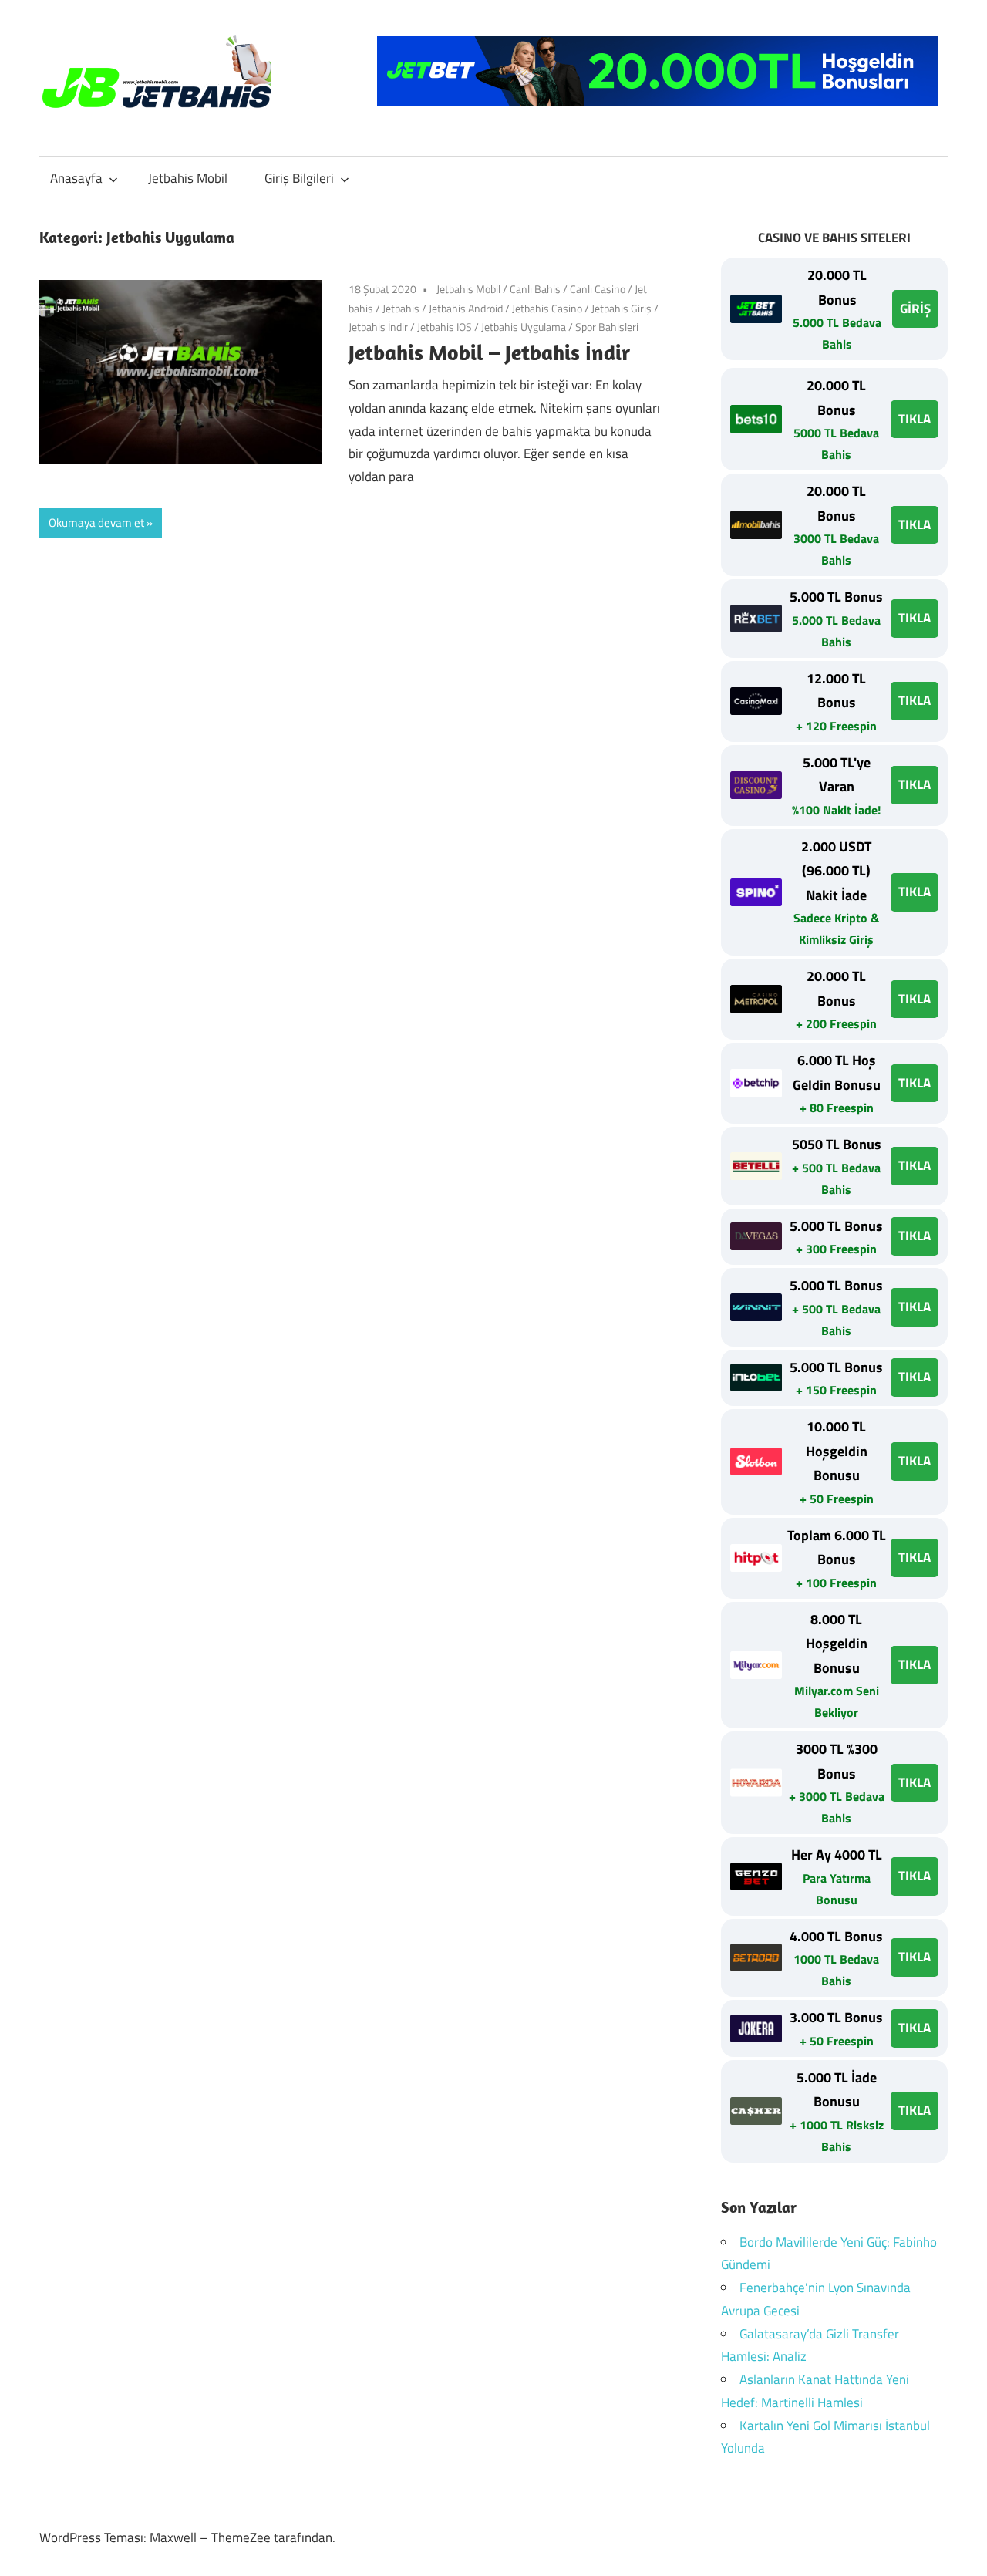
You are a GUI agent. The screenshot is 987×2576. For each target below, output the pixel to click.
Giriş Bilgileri (299, 178)
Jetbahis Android (466, 308)
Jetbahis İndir (378, 327)
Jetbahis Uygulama (524, 327)
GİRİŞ (915, 309)
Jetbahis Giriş (622, 308)
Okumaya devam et (96, 523)
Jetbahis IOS (445, 327)
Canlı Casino (598, 289)
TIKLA (915, 419)
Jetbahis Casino (547, 308)
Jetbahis (401, 308)
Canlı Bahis (535, 289)
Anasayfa (76, 178)
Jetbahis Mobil (188, 178)
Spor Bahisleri (607, 327)
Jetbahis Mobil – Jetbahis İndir (489, 352)
